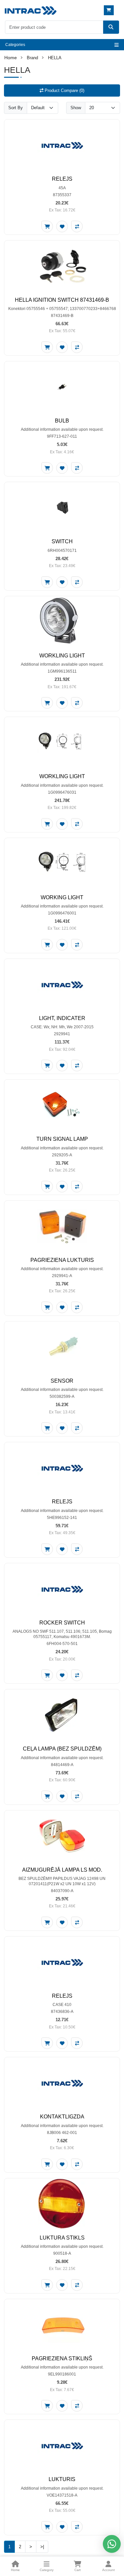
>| (42, 2547)
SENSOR (62, 1381)
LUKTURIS (62, 2479)
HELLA (55, 58)
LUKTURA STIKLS (62, 2238)
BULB (62, 421)
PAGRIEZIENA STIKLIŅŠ (62, 2358)
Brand (32, 58)
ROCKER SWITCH (62, 1623)
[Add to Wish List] (62, 226)
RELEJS (62, 179)
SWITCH (62, 541)
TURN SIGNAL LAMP (62, 1139)
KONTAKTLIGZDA (62, 2117)
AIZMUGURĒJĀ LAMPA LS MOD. (62, 1870)
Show (76, 108)
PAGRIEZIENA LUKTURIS (62, 1260)
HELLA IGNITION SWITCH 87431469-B (62, 300)
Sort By (16, 108)
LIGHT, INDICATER (62, 1018)
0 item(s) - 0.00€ (110, 10)
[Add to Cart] (47, 226)
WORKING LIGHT (62, 897)
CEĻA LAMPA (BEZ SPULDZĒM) (62, 1749)
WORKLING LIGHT (62, 656)
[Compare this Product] (77, 226)
